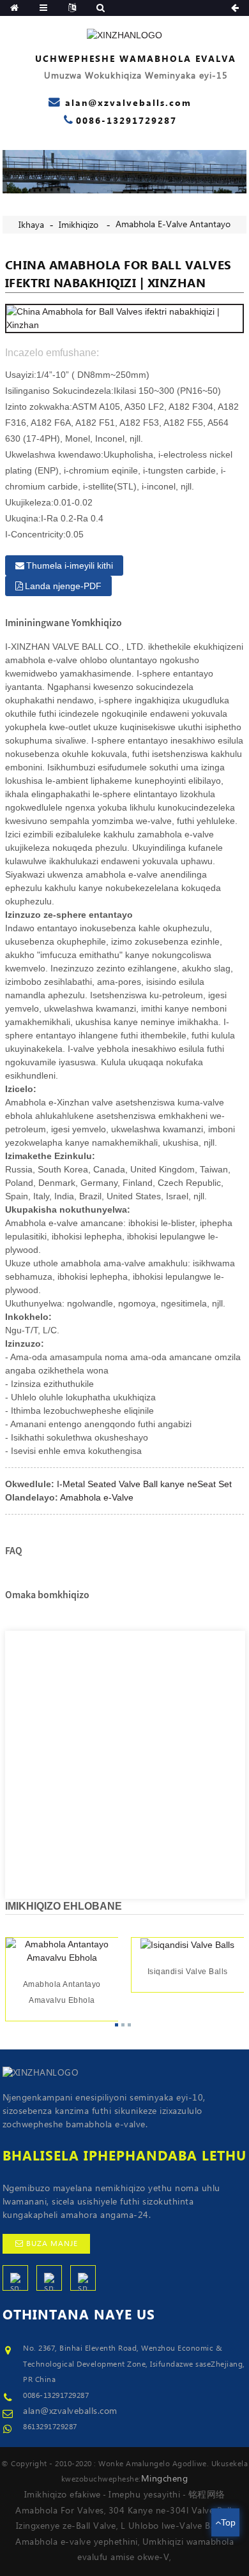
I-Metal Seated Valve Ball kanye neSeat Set (144, 1484)
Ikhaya (31, 225)
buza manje (52, 2244)
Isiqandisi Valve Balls (188, 1972)
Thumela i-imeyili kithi (70, 565)
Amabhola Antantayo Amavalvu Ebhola (61, 1993)
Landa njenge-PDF (63, 586)
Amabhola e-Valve (97, 1497)
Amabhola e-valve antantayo (173, 225)
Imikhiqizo (79, 225)
